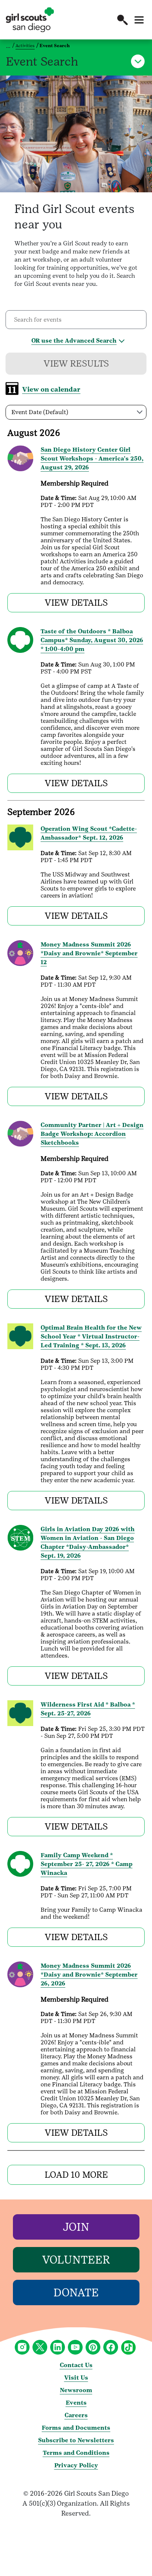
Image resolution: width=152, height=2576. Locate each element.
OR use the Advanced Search (74, 341)
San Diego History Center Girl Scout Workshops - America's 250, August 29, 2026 (92, 458)
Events (76, 2403)
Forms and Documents (76, 2428)
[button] (122, 20)
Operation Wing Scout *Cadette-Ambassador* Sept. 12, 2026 (89, 833)
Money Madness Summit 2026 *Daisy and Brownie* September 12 (89, 953)
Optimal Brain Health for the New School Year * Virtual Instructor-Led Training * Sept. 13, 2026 (91, 1336)
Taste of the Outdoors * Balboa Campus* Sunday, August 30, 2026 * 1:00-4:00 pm (92, 640)
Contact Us (76, 2365)
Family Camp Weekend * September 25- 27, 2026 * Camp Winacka (87, 1864)
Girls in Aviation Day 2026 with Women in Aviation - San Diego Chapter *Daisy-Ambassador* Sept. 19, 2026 (88, 1542)
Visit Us (76, 2378)
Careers (76, 2415)
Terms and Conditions (76, 2453)
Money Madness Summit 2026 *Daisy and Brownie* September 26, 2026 (89, 1975)
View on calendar (51, 389)
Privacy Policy (76, 2465)
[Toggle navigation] (139, 20)
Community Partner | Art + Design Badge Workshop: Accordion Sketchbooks (92, 1134)
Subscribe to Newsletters (76, 2440)
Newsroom (76, 2390)
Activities (25, 46)
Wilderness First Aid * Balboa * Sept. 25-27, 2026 (88, 1709)
